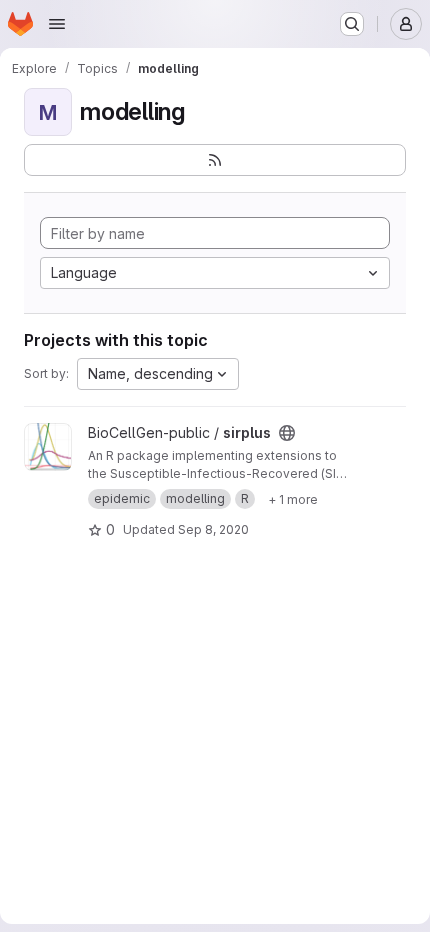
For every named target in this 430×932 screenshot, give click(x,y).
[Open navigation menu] (57, 24)
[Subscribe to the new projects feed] (215, 160)
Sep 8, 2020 (213, 529)
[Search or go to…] (352, 24)
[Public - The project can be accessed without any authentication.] (287, 433)
